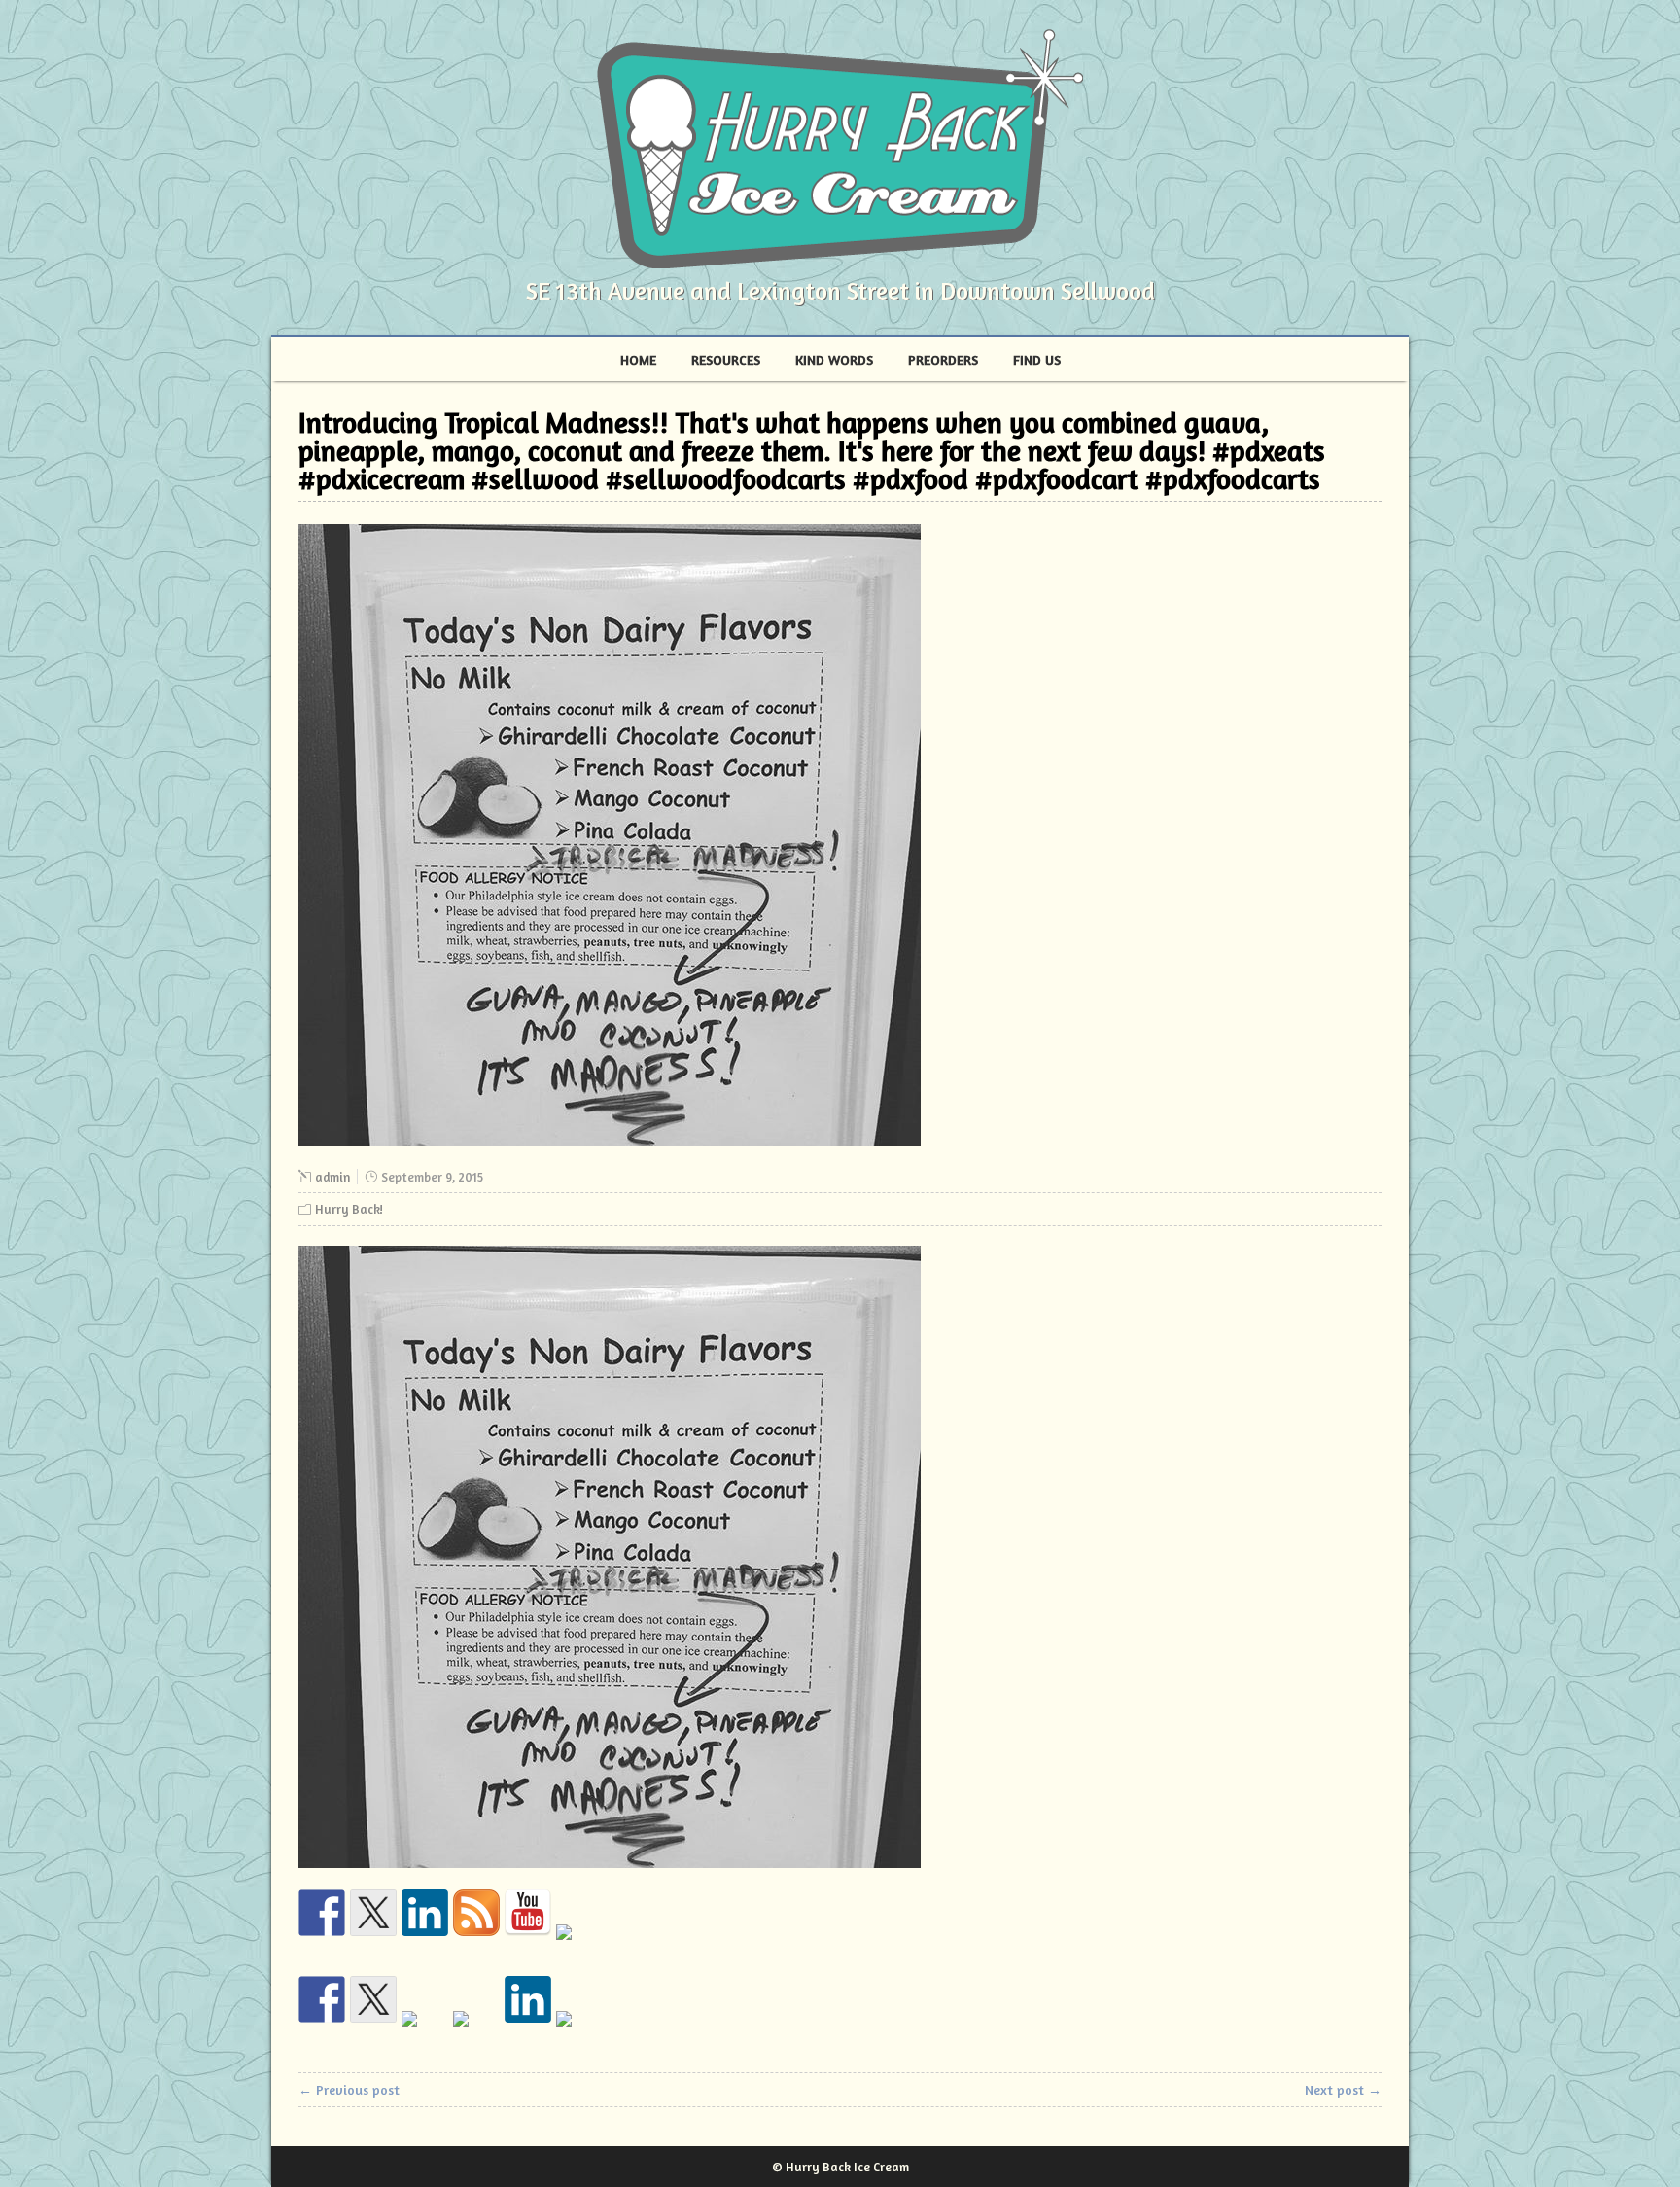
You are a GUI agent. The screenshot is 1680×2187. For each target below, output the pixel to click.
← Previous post (349, 2089)
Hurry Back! (349, 1209)
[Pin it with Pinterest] (476, 2034)
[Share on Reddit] (425, 2034)
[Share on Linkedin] (528, 1999)
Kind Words (834, 359)
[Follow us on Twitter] (373, 1913)
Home (638, 359)
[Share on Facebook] (322, 1999)
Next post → (1343, 2089)
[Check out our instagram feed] (579, 1948)
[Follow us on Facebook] (322, 1913)
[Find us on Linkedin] (425, 1913)
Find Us (1037, 359)
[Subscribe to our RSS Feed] (476, 1913)
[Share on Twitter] (373, 1999)
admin (332, 1177)
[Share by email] (579, 2034)
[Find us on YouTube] (528, 1913)
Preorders (943, 359)
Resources (726, 359)
